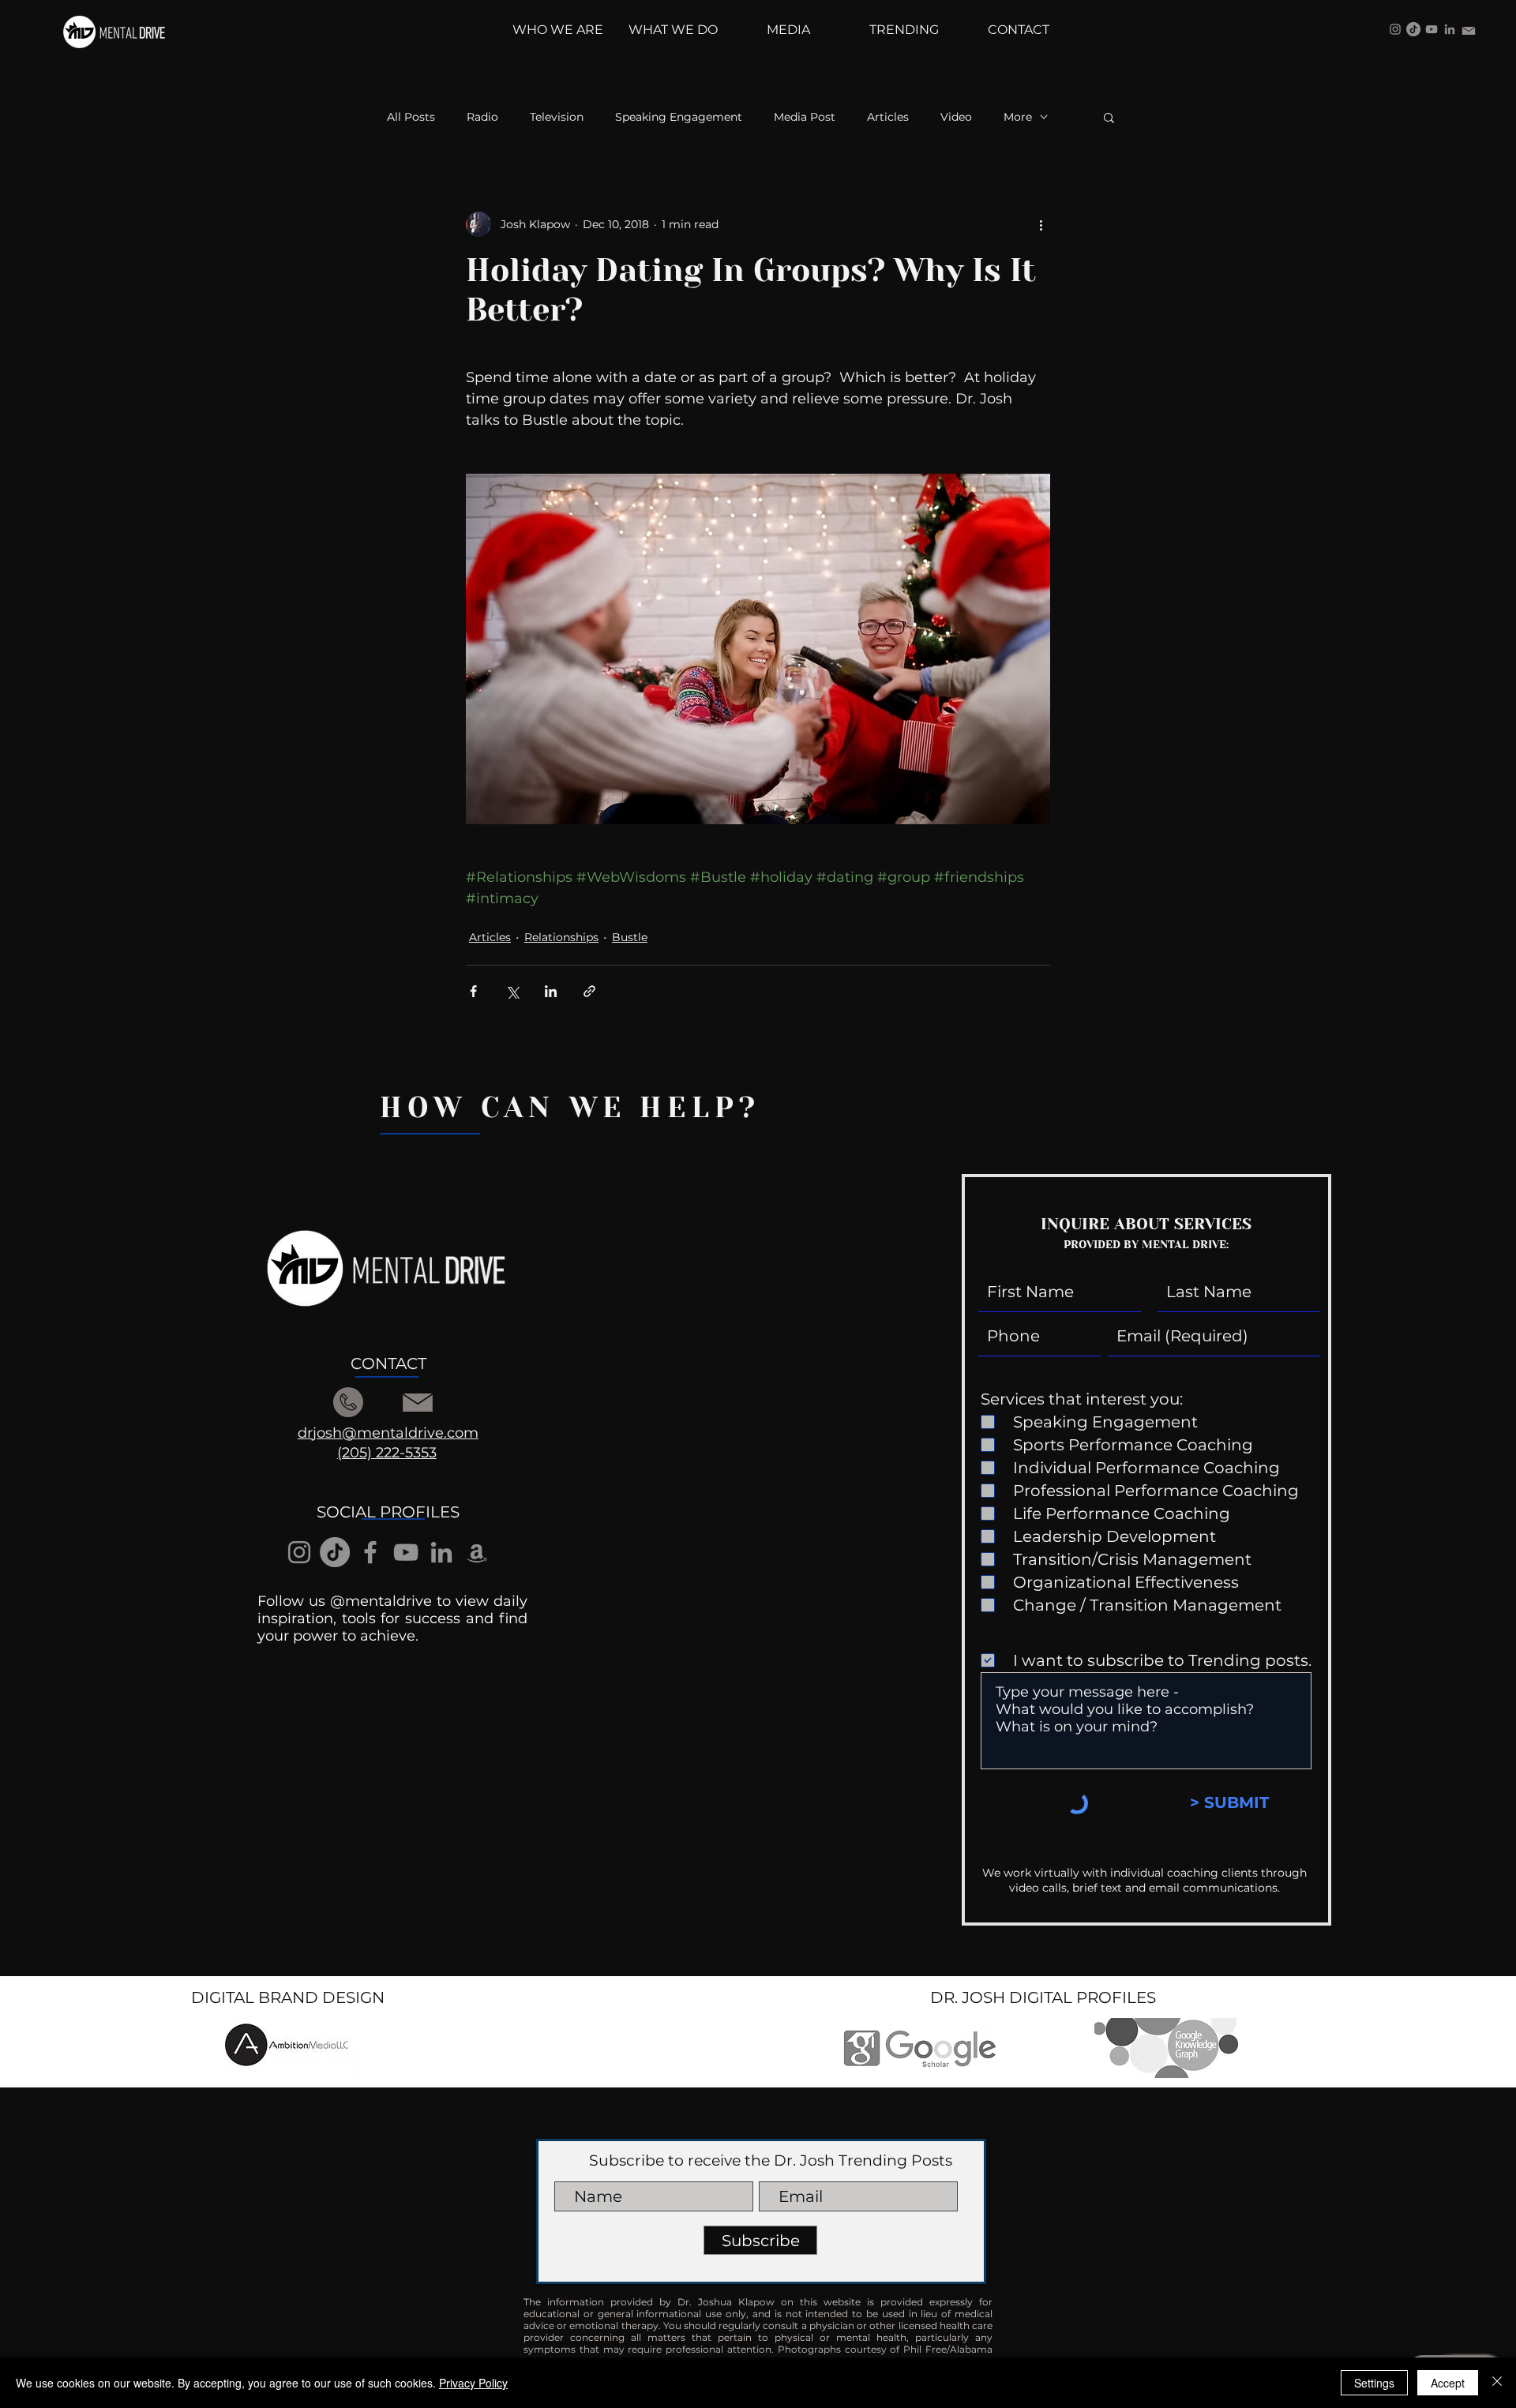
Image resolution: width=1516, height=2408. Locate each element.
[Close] (1497, 2383)
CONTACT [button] (388, 1363)
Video (956, 117)
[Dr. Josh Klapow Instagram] (1395, 29)
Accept (1448, 2383)
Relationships (561, 937)
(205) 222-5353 (387, 1453)
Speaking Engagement (679, 117)
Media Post (805, 117)
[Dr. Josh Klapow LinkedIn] (1450, 29)
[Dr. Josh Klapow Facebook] (370, 1552)
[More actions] (1041, 224)
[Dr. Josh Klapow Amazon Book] (477, 1552)
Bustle (630, 937)
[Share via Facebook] (473, 991)
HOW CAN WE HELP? (570, 1108)
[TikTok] (1413, 29)
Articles (888, 117)
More (1018, 117)
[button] (1109, 117)
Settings (1374, 2383)
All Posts (411, 117)
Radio (482, 117)
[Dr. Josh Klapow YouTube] (1432, 29)
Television (557, 117)
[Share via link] (589, 991)
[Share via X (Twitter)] (512, 991)
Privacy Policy (473, 2383)
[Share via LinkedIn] (551, 991)
